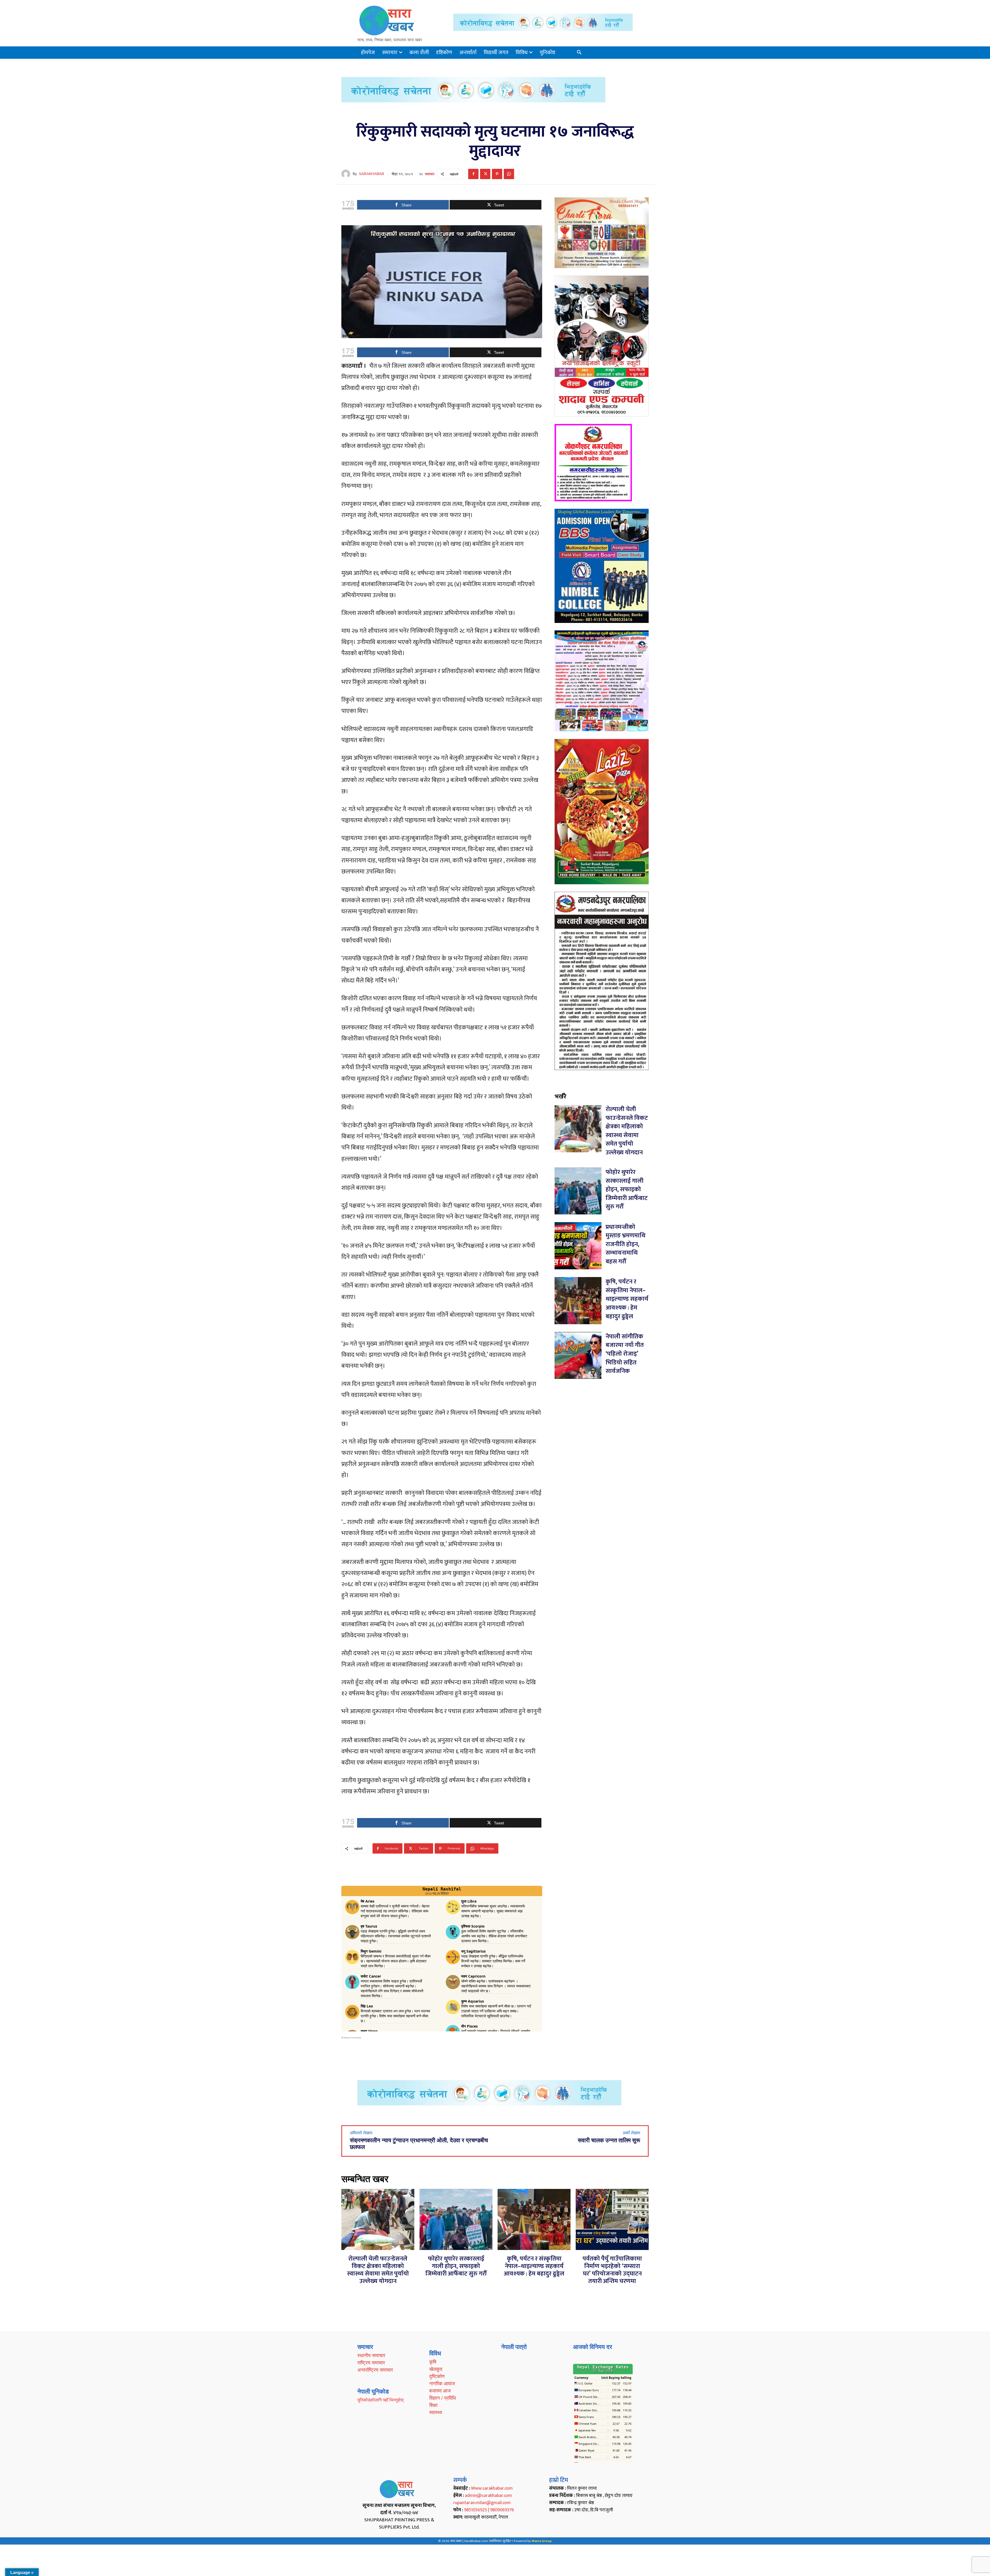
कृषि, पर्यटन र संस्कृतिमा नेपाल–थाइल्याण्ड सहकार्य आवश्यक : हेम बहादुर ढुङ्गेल (627, 1299)
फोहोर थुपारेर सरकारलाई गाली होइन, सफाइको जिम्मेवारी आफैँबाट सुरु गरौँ (627, 1189)
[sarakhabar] (347, 174)
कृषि (433, 2362)
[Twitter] (485, 174)
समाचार (430, 174)
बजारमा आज (440, 2391)
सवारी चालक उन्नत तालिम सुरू (609, 2140)
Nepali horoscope (352, 2038)
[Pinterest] (497, 174)
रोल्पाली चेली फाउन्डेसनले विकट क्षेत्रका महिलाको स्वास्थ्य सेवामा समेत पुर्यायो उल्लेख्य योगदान (627, 1131)
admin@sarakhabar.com (488, 2496)
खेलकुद (436, 2369)
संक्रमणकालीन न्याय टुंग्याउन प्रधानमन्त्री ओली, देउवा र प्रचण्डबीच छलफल (419, 2144)
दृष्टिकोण (437, 2376)
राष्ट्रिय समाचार (371, 2363)
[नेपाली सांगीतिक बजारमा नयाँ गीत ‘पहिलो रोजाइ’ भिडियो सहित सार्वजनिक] (578, 1356)
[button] (579, 53)
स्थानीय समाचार (371, 2355)
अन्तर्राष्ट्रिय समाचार (375, 2370)
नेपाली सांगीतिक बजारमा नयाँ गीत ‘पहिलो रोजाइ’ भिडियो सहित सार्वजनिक (625, 1354)
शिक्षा (433, 2405)
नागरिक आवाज (442, 2383)
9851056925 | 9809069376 (489, 2510)
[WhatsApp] (509, 174)
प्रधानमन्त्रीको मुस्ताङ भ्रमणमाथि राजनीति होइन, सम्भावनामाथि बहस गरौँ (625, 1244)
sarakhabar (372, 174)
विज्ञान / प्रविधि (443, 2398)
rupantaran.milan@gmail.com (482, 2503)
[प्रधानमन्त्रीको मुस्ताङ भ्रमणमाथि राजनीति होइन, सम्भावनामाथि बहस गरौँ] (578, 1246)
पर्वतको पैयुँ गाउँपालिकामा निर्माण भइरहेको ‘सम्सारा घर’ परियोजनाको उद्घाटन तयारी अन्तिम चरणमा (612, 2270)
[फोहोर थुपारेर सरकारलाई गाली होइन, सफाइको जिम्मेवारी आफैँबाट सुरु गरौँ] (578, 1191)
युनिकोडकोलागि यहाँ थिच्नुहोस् (380, 2400)
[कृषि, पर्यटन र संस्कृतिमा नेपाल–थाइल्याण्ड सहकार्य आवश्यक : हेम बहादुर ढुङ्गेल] (578, 1301)
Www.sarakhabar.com (492, 2488)
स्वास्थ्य (436, 2412)
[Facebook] (473, 174)
